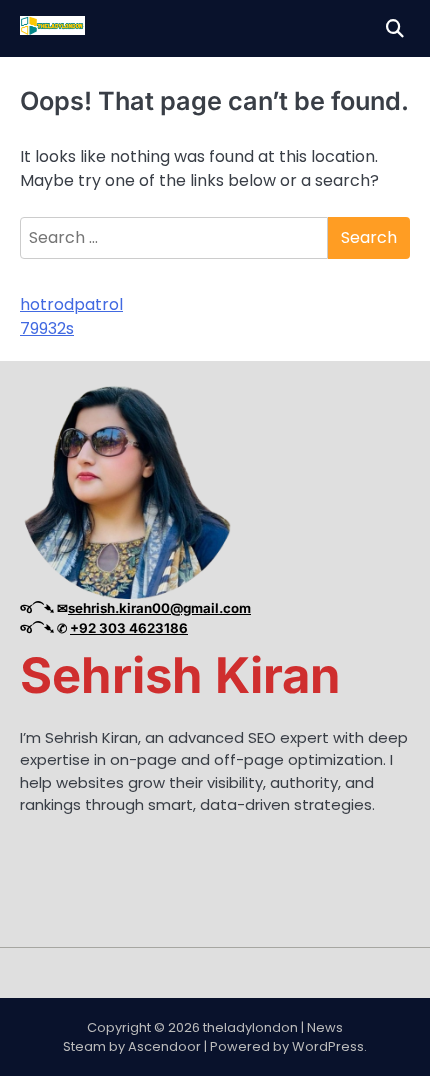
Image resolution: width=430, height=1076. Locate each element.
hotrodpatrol (71, 304)
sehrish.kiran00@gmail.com (159, 608)
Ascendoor (164, 1046)
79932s (47, 328)
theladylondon (250, 1027)
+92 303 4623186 (129, 628)
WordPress (328, 1046)
